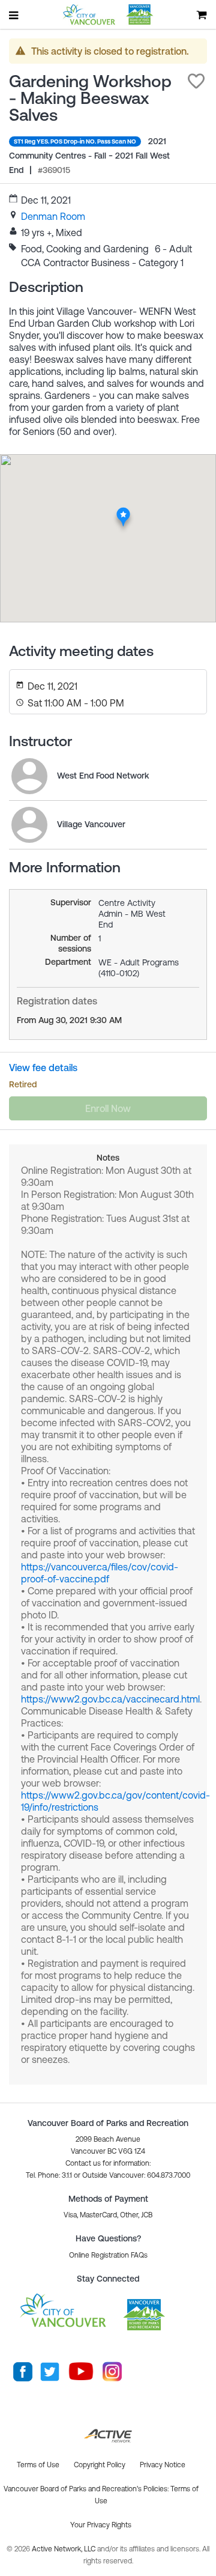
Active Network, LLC (64, 2549)
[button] (196, 81)
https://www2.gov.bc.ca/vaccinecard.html (110, 1699)
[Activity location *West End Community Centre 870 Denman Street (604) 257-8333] (123, 511)
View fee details (43, 1068)
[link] (53, 216)
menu (14, 15)
